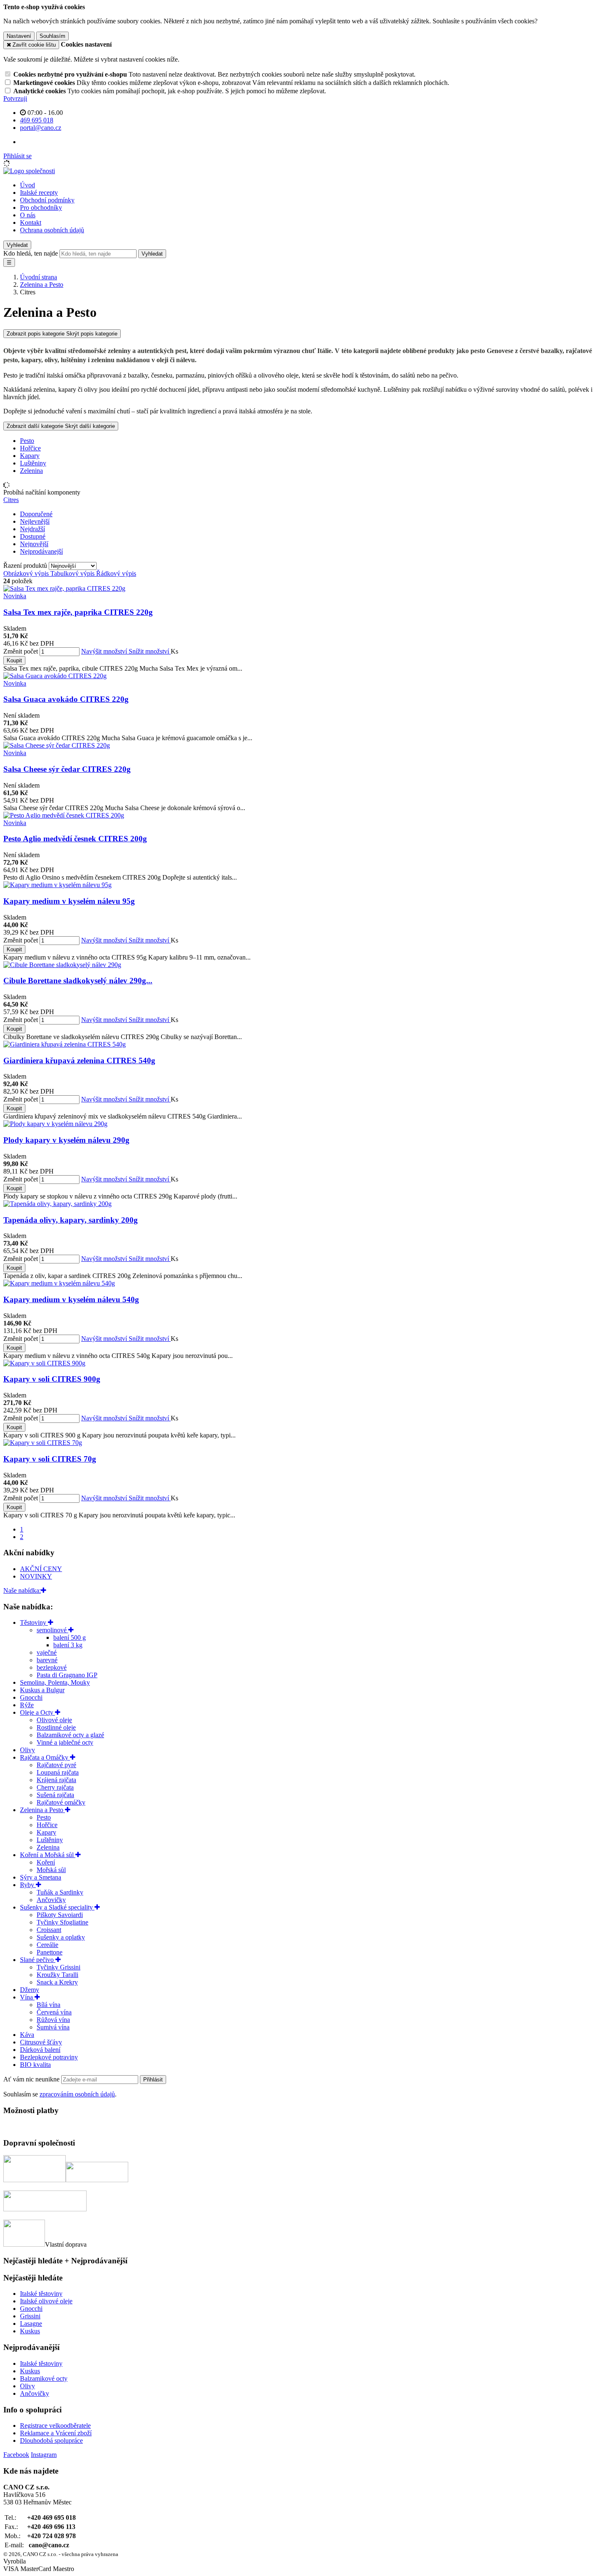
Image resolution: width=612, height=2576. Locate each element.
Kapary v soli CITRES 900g (52, 1379)
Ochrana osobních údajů (52, 230)
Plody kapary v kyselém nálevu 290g (66, 1140)
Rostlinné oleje (56, 1727)
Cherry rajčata (55, 1787)
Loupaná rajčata (58, 1772)
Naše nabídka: (22, 1590)
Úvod (27, 185)
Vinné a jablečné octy (65, 1742)
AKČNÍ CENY (41, 1569)
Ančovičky (51, 1900)
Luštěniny (33, 463)
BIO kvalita (35, 2065)
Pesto (27, 441)
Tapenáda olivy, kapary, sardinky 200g (71, 1220)
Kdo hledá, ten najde (31, 253)
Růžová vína (53, 2020)
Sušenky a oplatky (61, 1937)
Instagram (44, 2455)
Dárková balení (40, 2050)
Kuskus (30, 2331)
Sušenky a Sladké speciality (57, 1907)
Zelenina (31, 471)
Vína (27, 1997)
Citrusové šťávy (41, 2042)
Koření (46, 1862)
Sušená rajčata (55, 1795)
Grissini (30, 2316)
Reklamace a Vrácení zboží (56, 2433)
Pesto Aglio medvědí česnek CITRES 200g (75, 839)
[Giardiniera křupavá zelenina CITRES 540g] (65, 1044)
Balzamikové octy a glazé (70, 1735)
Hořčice (30, 448)
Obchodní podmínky (47, 200)
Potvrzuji (15, 98)
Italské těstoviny (41, 2294)
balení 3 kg (68, 1645)
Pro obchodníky (41, 208)
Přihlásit (153, 2080)
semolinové (52, 1630)
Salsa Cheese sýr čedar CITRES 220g (67, 769)
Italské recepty (39, 193)
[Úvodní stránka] (29, 171)
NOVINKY (36, 1576)
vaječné (47, 1652)
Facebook (16, 2455)
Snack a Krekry (57, 1982)
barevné (47, 1660)
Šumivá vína (53, 2027)
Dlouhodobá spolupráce (51, 2440)
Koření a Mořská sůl (48, 1855)
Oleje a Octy (37, 1712)
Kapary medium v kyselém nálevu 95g (69, 901)
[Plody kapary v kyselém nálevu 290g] (55, 1124)
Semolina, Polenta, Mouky (55, 1682)
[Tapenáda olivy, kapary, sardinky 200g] (57, 1204)
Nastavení (19, 36)
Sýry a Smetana (41, 1877)
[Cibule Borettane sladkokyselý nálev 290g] (62, 965)
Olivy (27, 1750)
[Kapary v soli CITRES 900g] (44, 1363)
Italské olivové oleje (46, 2301)
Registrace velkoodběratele (55, 2426)
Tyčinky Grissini (58, 1967)
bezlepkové (52, 1667)
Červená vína (54, 2012)
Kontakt (31, 223)
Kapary (30, 456)
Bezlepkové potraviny (49, 2057)
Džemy (30, 1990)
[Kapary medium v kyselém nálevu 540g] (59, 1283)
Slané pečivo (38, 1960)
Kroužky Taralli (57, 1975)
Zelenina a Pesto (42, 1810)
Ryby (28, 1885)
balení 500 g (70, 1637)
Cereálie (47, 1945)
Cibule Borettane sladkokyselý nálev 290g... (78, 981)
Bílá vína (49, 2005)
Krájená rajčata (56, 1780)
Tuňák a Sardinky (60, 1892)
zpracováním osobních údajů (77, 2094)
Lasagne (31, 2324)
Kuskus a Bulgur (42, 1690)
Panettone (50, 1952)
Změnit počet (21, 651)
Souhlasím (52, 36)
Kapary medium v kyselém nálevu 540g (71, 1299)
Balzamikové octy (44, 2378)
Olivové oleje (54, 1720)
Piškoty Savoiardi (60, 1915)
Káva (27, 2035)
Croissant (49, 1930)
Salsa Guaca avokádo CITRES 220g (66, 699)
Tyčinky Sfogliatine (62, 1922)
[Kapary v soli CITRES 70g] (43, 1443)
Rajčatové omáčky (61, 1802)
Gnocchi (31, 1697)
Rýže (27, 1705)
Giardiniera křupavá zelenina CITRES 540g (79, 1060)
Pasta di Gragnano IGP (67, 1675)
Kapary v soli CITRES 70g (50, 1459)
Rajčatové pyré (56, 1765)
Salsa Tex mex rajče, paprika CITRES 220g (78, 612)
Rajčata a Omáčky (45, 1757)
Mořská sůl (51, 1870)
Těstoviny (34, 1622)
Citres (11, 500)
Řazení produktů (26, 566)
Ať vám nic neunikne (32, 2079)
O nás (28, 215)
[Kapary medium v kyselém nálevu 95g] (57, 885)
